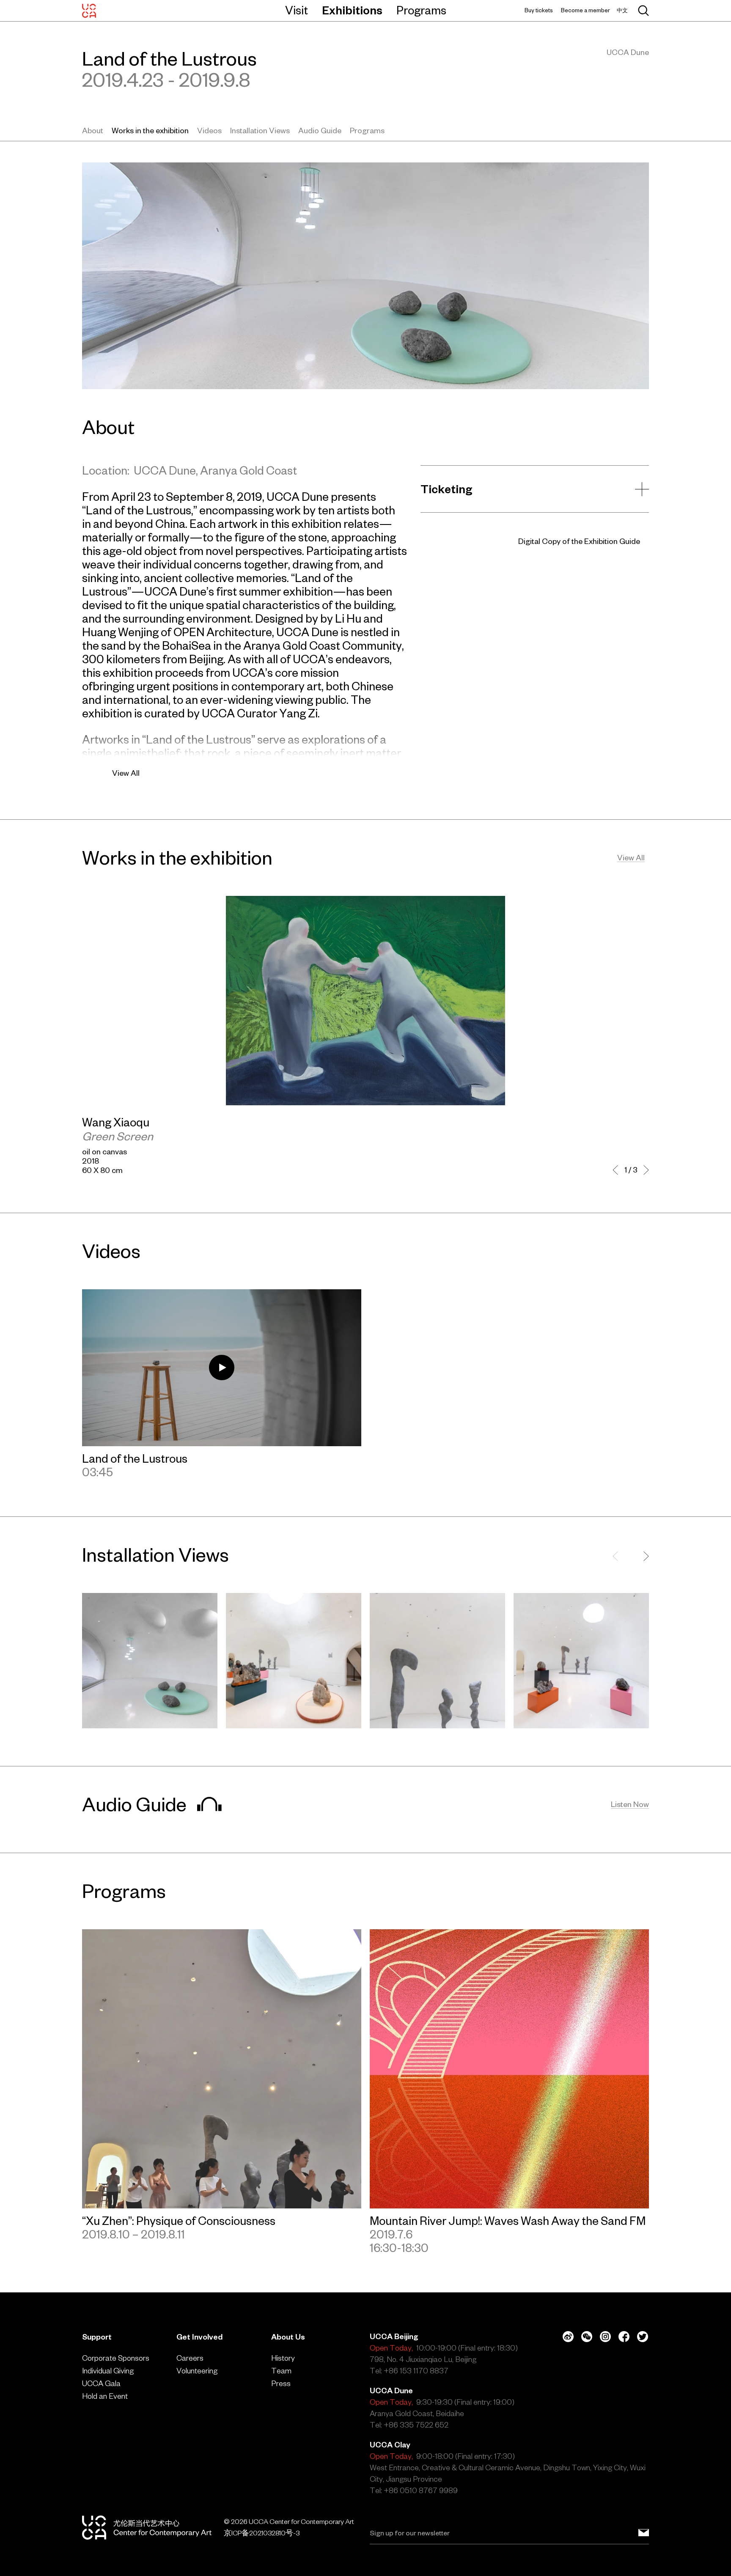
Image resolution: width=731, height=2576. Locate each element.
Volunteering (197, 2371)
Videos (209, 130)
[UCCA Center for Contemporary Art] (89, 11)
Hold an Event (105, 2396)
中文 (622, 10)
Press (281, 2383)
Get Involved (199, 2337)
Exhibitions (352, 10)
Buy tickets (539, 10)
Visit (297, 10)
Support (97, 2337)
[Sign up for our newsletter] (644, 2533)
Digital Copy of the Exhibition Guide (579, 541)
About (93, 130)
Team (281, 2371)
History (283, 2358)
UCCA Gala (101, 2383)
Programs (421, 10)
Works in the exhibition (150, 130)
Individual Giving (108, 2371)
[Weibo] (568, 2337)
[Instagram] (605, 2337)
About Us (288, 2337)
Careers (190, 2358)
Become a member (585, 10)
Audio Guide (320, 130)
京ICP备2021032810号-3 (262, 2533)
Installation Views (260, 130)
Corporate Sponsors (116, 2358)
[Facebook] (624, 2337)
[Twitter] (643, 2337)
